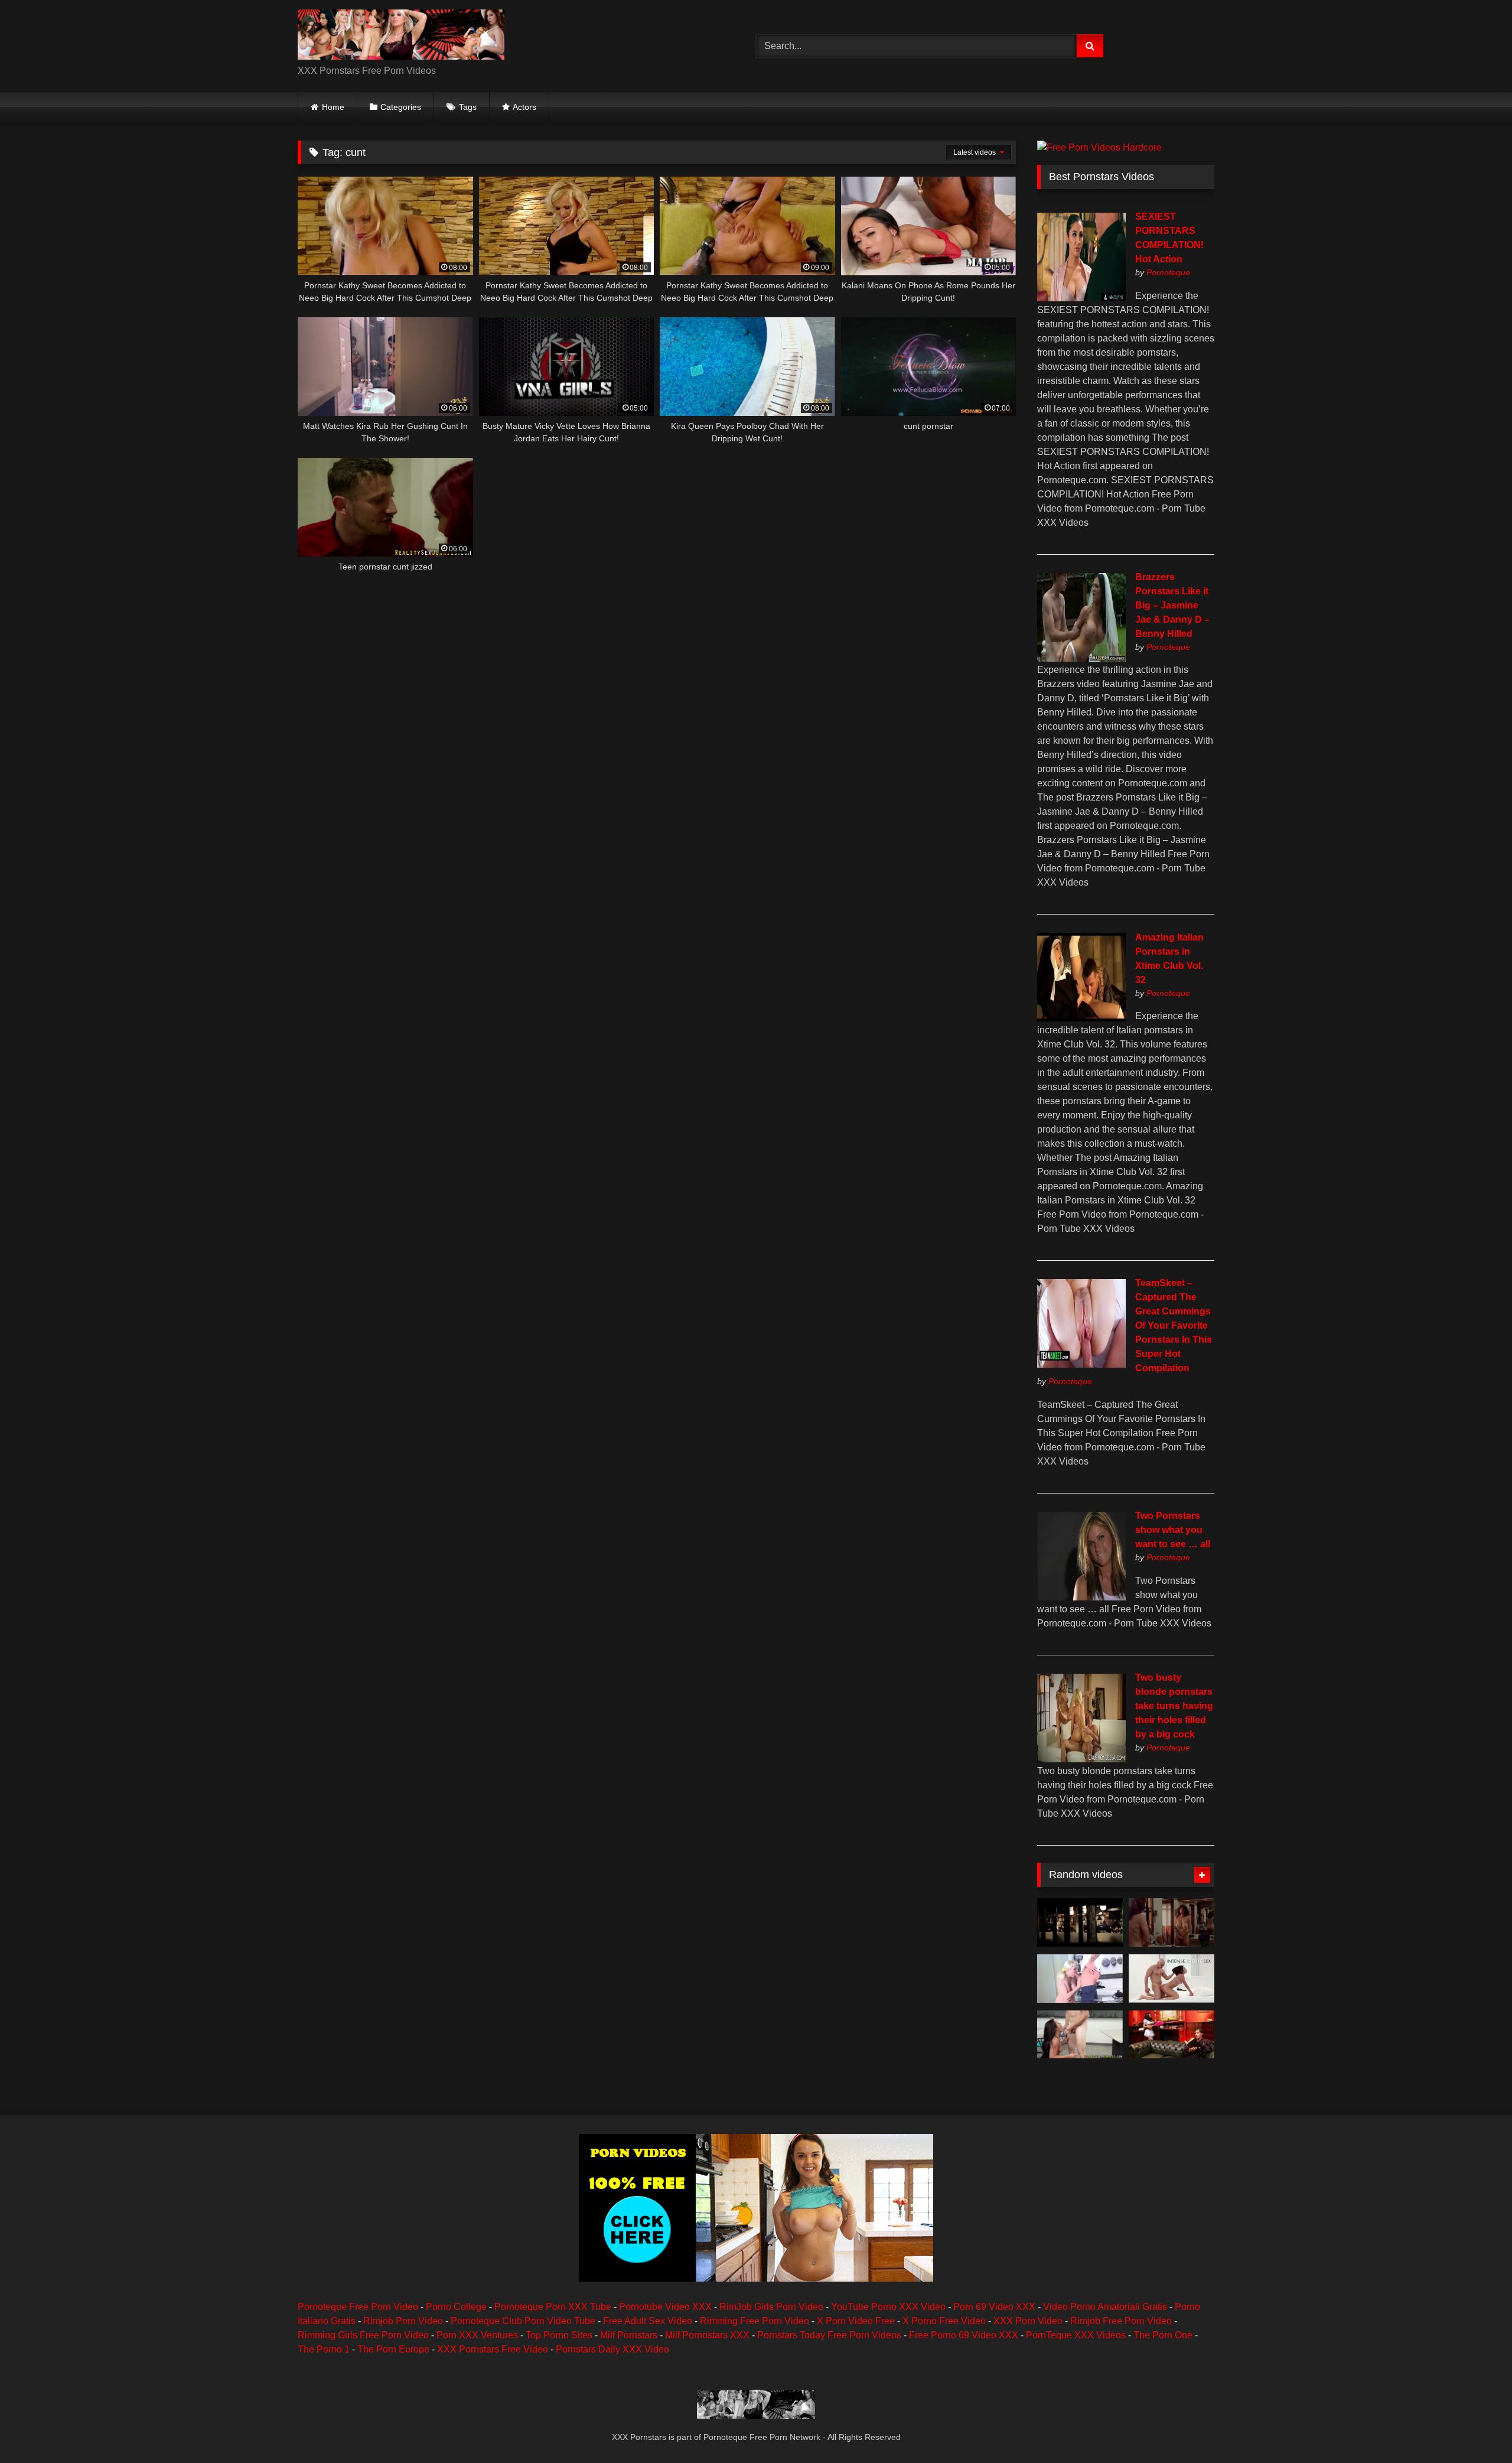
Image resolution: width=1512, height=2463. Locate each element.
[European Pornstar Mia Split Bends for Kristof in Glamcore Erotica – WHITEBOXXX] (1172, 1979)
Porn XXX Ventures (477, 2335)
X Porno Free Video (944, 2321)
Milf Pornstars (629, 2335)
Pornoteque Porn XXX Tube (553, 2307)
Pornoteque (1168, 272)
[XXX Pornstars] (401, 37)
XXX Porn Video (1028, 2321)
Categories (401, 107)
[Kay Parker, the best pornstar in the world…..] (1172, 1922)
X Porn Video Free (856, 2321)
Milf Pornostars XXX (707, 2335)
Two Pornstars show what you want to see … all (1173, 1530)
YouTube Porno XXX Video (888, 2307)
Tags (468, 107)
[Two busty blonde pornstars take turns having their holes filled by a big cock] (1081, 1759)
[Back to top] (1475, 2428)
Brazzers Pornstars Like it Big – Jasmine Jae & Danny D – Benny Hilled (1172, 605)
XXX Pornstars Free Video (493, 2349)
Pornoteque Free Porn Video (358, 2307)
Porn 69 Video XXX (994, 2307)
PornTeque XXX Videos (1076, 2335)
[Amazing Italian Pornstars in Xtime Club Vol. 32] (1081, 1018)
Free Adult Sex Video (648, 2321)
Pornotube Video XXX (665, 2307)
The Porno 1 (324, 2349)
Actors (524, 107)
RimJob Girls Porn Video (771, 2307)
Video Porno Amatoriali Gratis (1105, 2307)
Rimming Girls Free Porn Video (363, 2335)
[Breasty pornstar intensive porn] (1080, 1922)
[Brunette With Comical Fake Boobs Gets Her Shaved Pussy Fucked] (1172, 2035)
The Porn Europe (393, 2349)
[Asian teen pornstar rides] (1080, 2035)
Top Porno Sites (559, 2335)
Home (333, 107)
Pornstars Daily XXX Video (612, 2349)
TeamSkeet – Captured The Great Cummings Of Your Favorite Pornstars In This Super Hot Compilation (1174, 1325)
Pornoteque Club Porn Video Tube (523, 2321)
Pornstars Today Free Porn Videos (829, 2335)
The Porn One (1163, 2335)
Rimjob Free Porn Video (1121, 2321)
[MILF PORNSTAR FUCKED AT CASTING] (1080, 1979)
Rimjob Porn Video (403, 2321)
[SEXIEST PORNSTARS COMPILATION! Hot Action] (1081, 298)
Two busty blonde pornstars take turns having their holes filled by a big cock (1174, 1706)
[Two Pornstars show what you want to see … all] (1081, 1597)
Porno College (456, 2307)
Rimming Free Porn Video (755, 2321)
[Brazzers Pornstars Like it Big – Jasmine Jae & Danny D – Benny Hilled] (1081, 658)
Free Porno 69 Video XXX (964, 2335)
